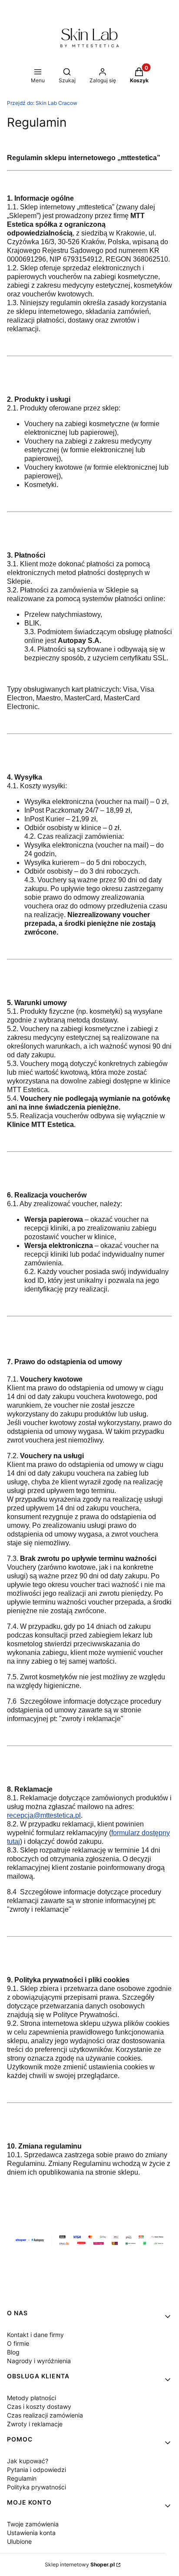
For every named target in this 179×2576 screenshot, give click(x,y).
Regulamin (22, 2478)
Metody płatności (31, 2398)
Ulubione (19, 2541)
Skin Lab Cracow (42, 103)
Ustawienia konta (31, 2533)
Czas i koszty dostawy (39, 2406)
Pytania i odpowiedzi (36, 2470)
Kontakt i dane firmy (35, 2335)
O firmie (18, 2343)
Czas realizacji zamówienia (45, 2415)
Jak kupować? (28, 2461)
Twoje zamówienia (33, 2524)
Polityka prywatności (36, 2487)
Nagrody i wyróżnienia (39, 2361)
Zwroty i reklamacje (35, 2424)
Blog (13, 2352)
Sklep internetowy (80, 2564)
